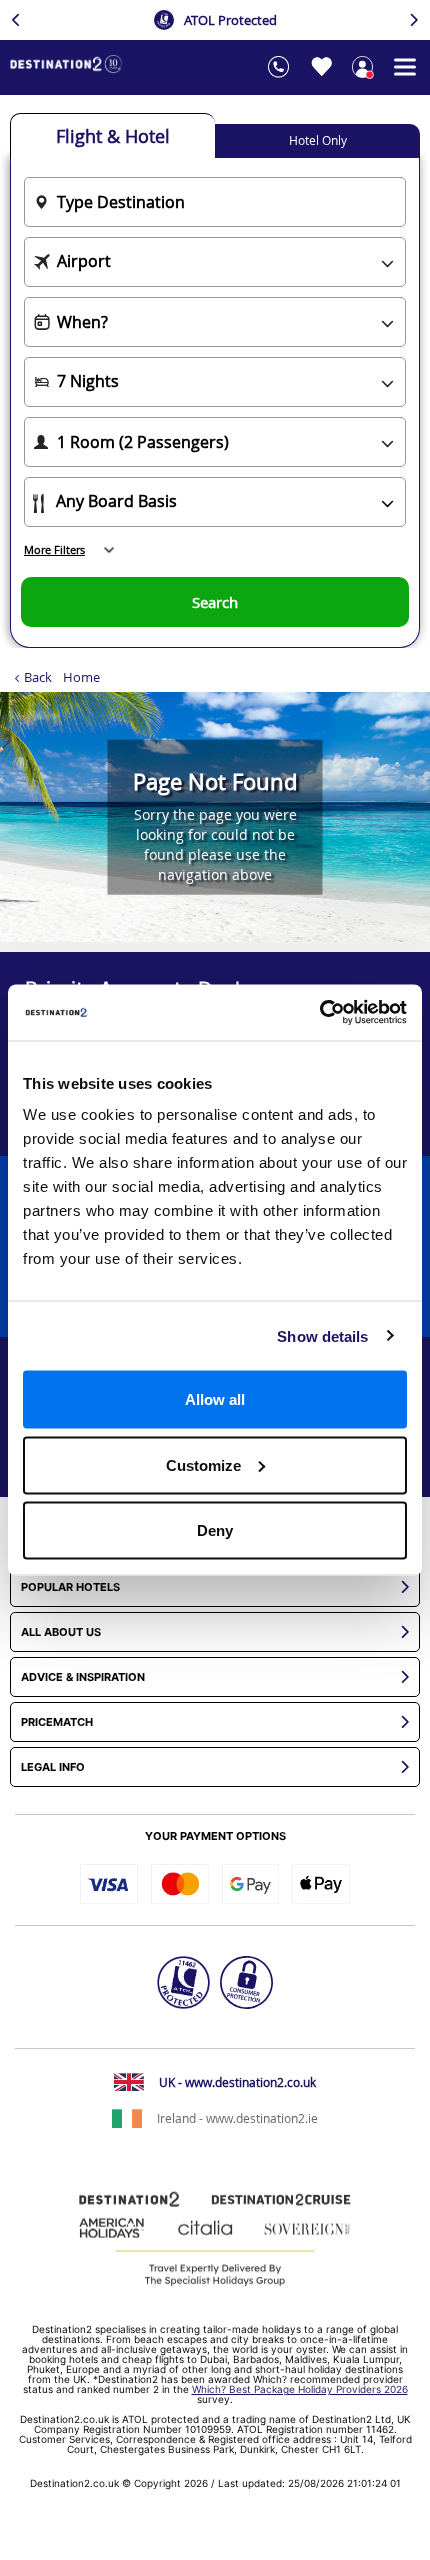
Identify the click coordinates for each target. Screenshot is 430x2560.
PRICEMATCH (57, 1722)
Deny (215, 1530)
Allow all (215, 1399)
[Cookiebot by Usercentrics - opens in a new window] (319, 1013)
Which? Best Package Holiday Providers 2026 (300, 2389)
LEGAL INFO (53, 1767)
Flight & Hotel (113, 136)
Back (38, 677)
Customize (203, 1464)
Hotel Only (318, 140)
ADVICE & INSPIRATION (83, 1677)
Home (81, 677)
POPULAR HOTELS (70, 1587)
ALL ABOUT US (61, 1632)
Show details (322, 1335)
